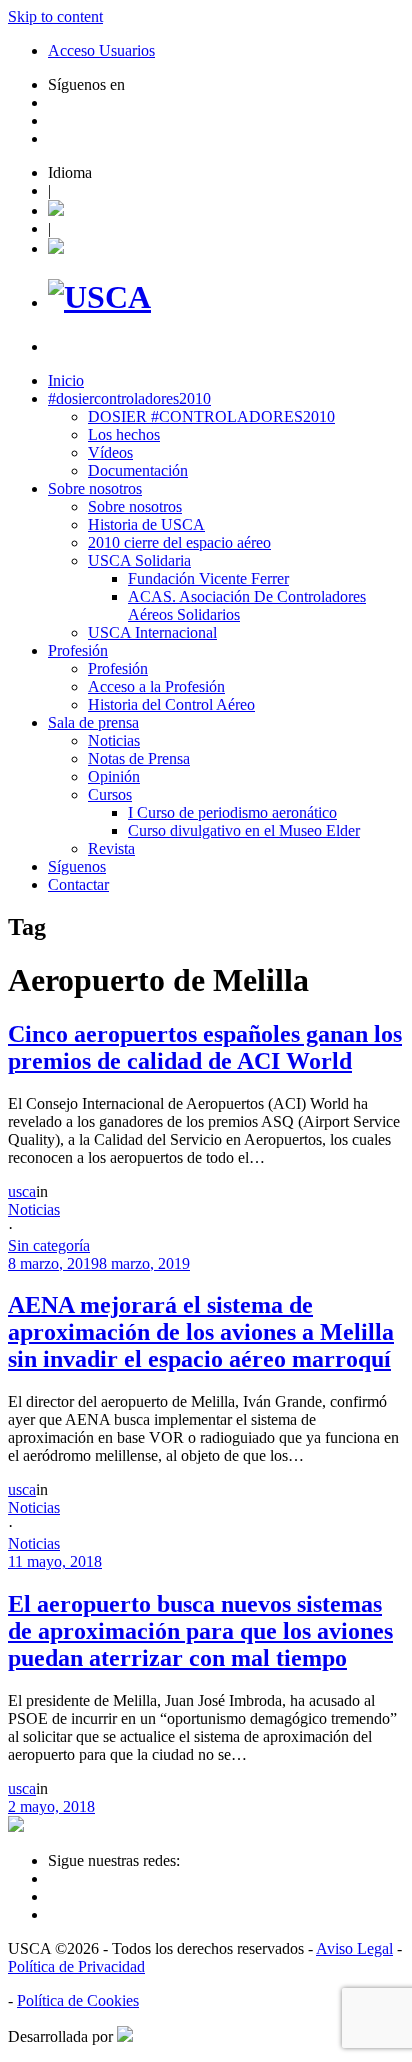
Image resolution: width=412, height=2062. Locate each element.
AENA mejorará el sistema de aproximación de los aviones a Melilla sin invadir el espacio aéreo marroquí (201, 1332)
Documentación (138, 470)
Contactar (78, 884)
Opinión (114, 776)
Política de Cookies (78, 2000)
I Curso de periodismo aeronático (232, 812)
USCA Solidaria (139, 560)
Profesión (78, 650)
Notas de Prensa (139, 758)
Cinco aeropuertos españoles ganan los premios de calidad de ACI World (205, 1047)
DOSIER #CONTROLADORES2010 (211, 416)
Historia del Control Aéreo (171, 704)
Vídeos (110, 452)
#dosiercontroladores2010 (129, 398)
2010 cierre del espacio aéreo (179, 542)
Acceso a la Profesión (156, 686)
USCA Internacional (152, 632)
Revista (111, 848)
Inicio (66, 380)
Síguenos (77, 866)
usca (22, 1191)
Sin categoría (49, 1245)
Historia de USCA (146, 524)
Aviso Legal (354, 1948)
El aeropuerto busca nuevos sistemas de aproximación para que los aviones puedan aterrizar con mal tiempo (200, 1631)
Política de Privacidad (76, 1966)
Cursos (110, 794)
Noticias (114, 740)
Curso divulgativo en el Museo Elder (244, 830)
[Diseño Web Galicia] (125, 2036)
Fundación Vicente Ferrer (208, 578)
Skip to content (55, 16)
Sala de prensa (93, 722)
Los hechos (124, 434)
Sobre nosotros (95, 488)
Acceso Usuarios (101, 50)
